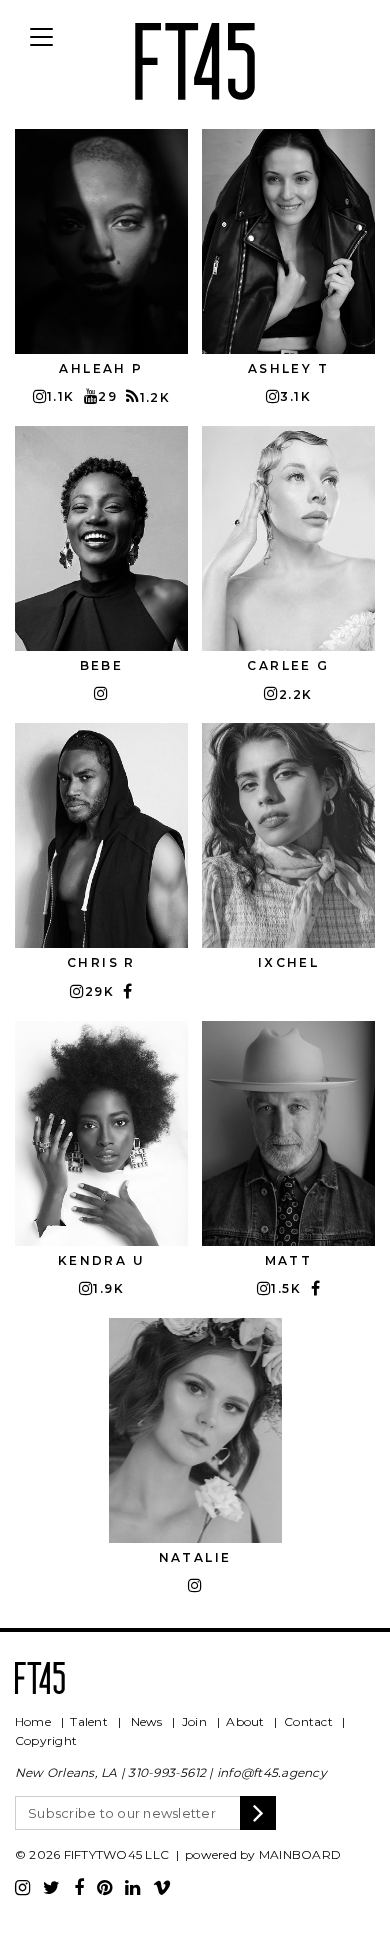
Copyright (46, 1740)
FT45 (195, 58)
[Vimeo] (162, 1888)
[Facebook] (79, 1888)
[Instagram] (22, 1888)
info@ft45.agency (272, 1772)
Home (33, 1721)
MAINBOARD (300, 1854)
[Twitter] (51, 1888)
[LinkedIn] (132, 1888)
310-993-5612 (167, 1772)
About (245, 1721)
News (147, 1721)
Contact (308, 1721)
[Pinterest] (104, 1888)
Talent (88, 1721)
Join (194, 1721)
